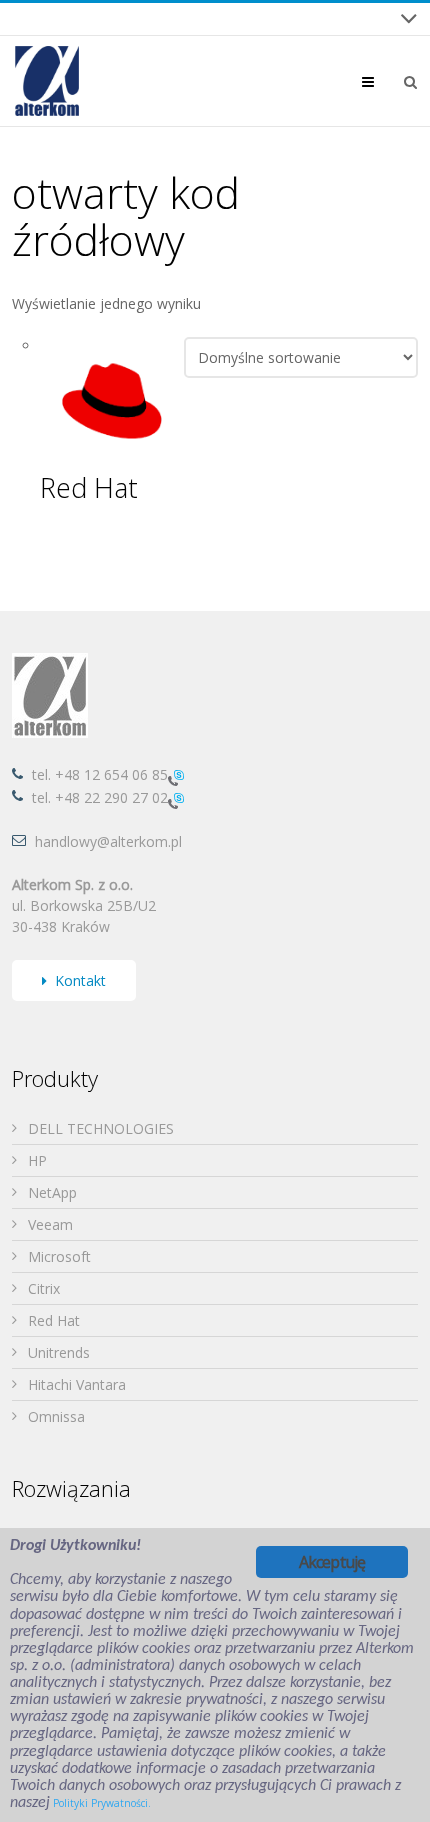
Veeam (50, 1224)
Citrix (44, 1288)
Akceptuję (332, 1562)
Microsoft (59, 1256)
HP (37, 1160)
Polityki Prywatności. (102, 1803)
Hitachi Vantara (77, 1384)
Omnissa (56, 1416)
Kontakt (80, 980)
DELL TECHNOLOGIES (101, 1128)
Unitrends (59, 1352)
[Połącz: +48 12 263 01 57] (176, 799)
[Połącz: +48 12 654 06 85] (176, 776)
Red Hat (54, 1320)
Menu (383, 81)
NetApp (52, 1192)
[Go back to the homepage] (47, 81)
